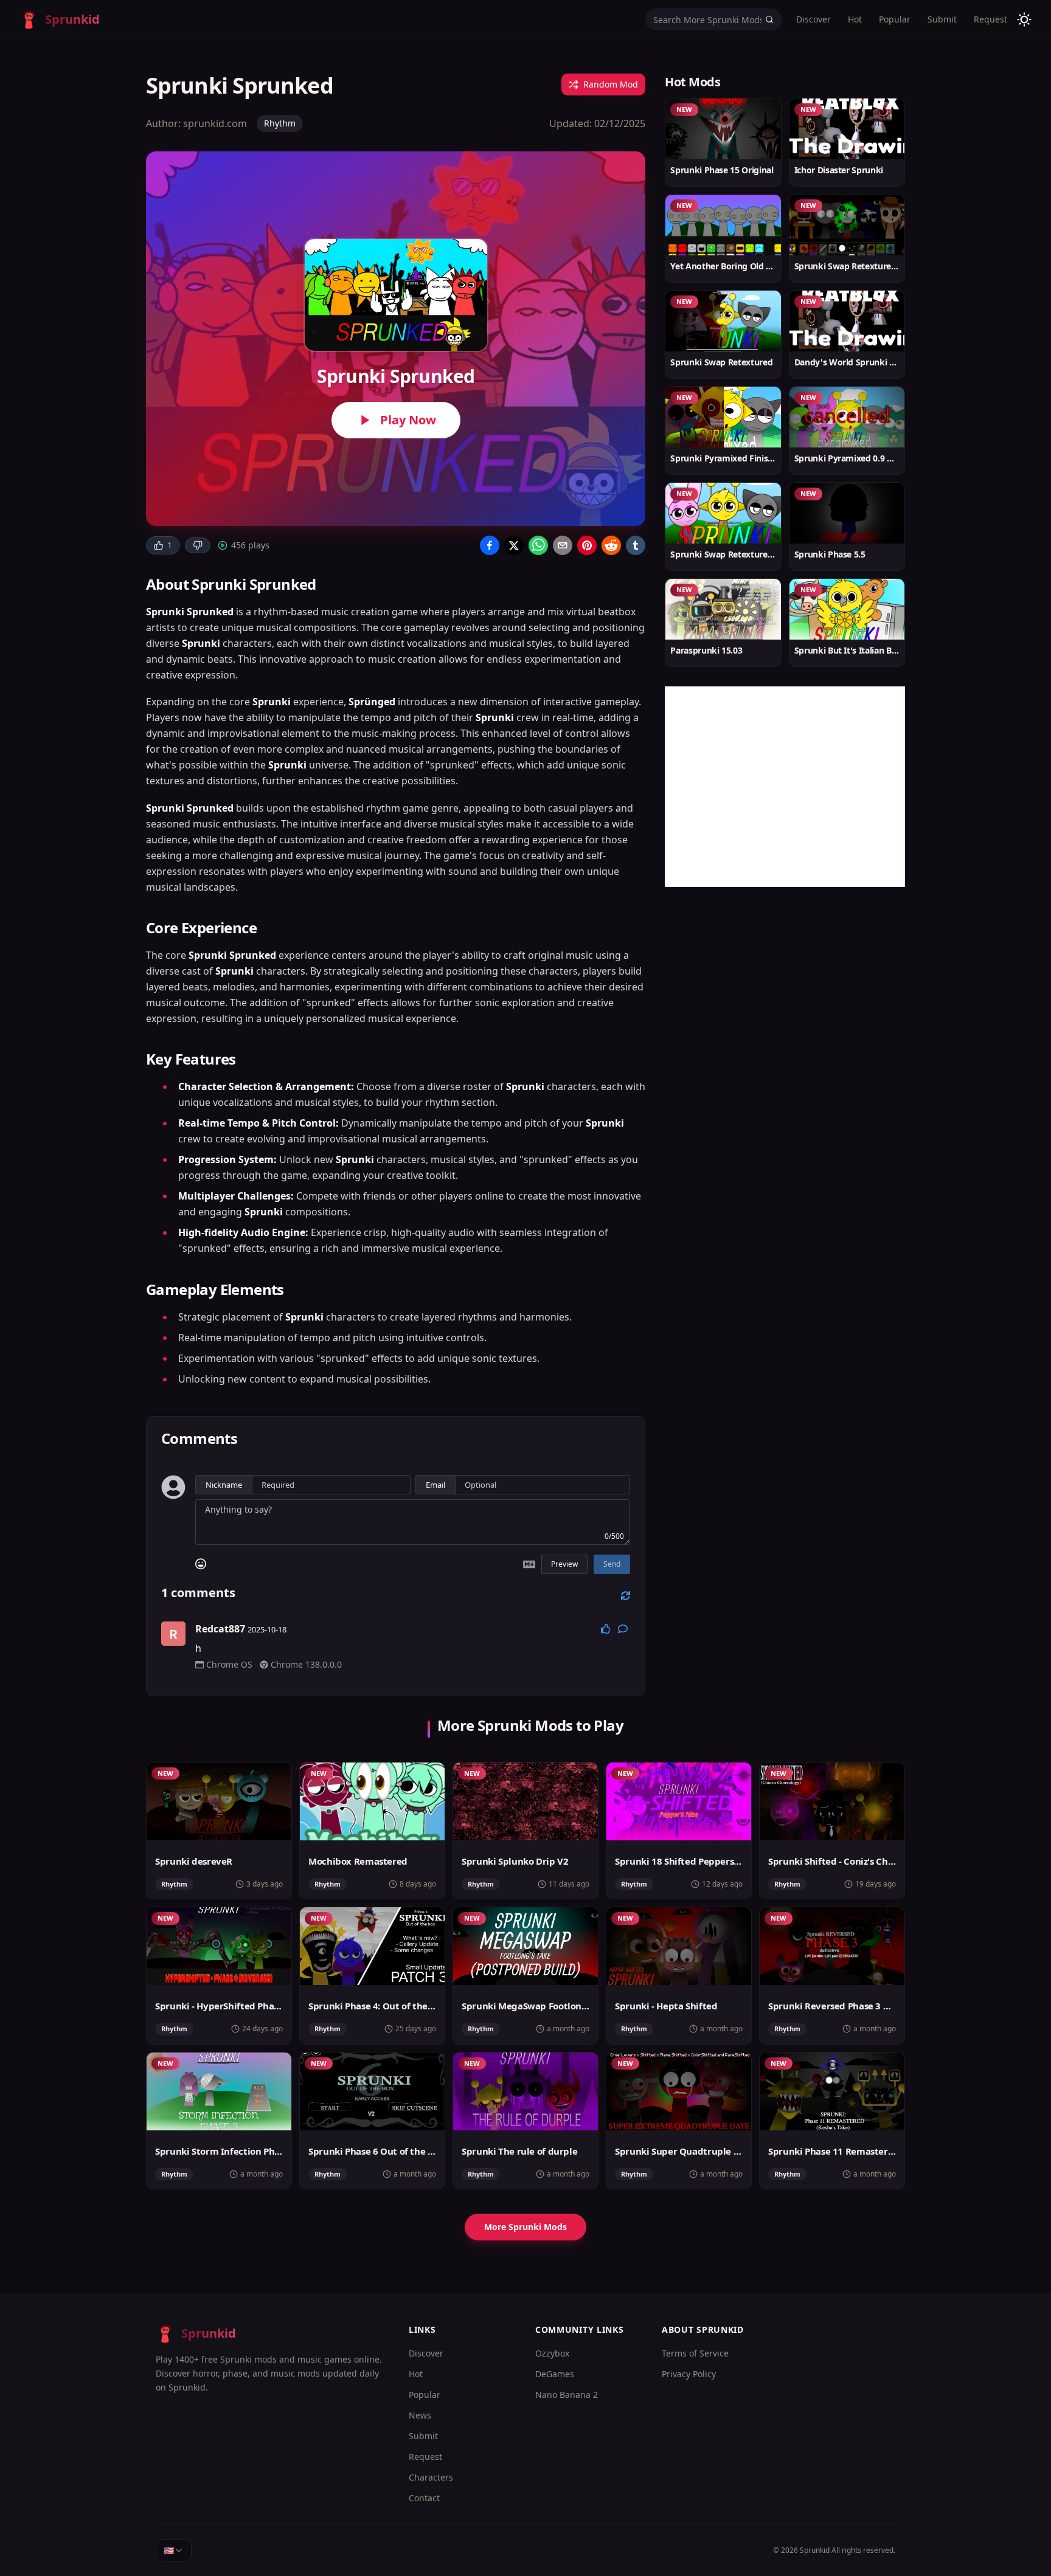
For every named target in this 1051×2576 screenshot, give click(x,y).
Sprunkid (815, 2550)
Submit (942, 19)
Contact (424, 2498)
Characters (431, 2477)
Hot (855, 19)
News (420, 2415)
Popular (895, 19)
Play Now (408, 420)
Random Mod (611, 84)
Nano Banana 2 (567, 2395)
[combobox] (174, 2550)
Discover (813, 19)
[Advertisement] (785, 787)
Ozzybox (552, 2353)
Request (990, 19)
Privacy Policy (689, 2374)
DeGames (555, 2374)
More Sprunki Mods (525, 2227)
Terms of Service (695, 2353)
